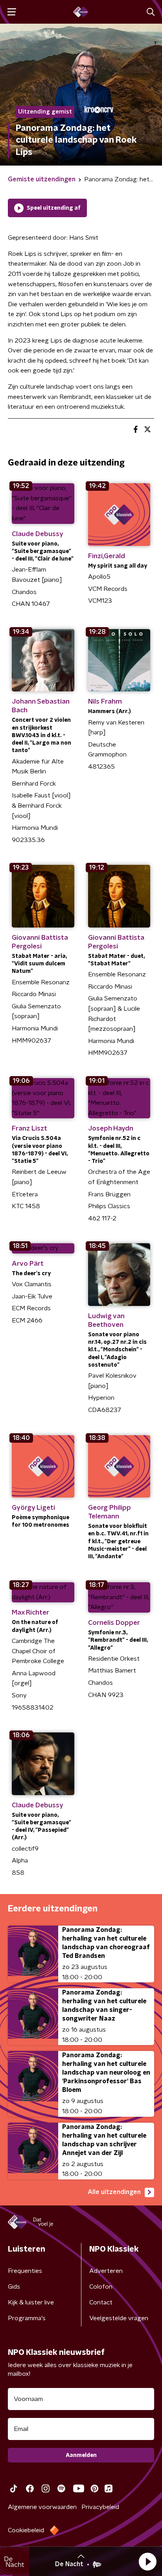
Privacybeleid (100, 2507)
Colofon (101, 2287)
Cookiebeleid (26, 2530)
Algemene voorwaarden (42, 2507)
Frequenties (25, 2271)
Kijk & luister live (31, 2302)
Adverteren (106, 2271)
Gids (14, 2287)
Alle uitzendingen (114, 2192)
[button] (147, 2561)
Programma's (27, 2318)
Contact (101, 2302)
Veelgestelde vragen (119, 2318)
